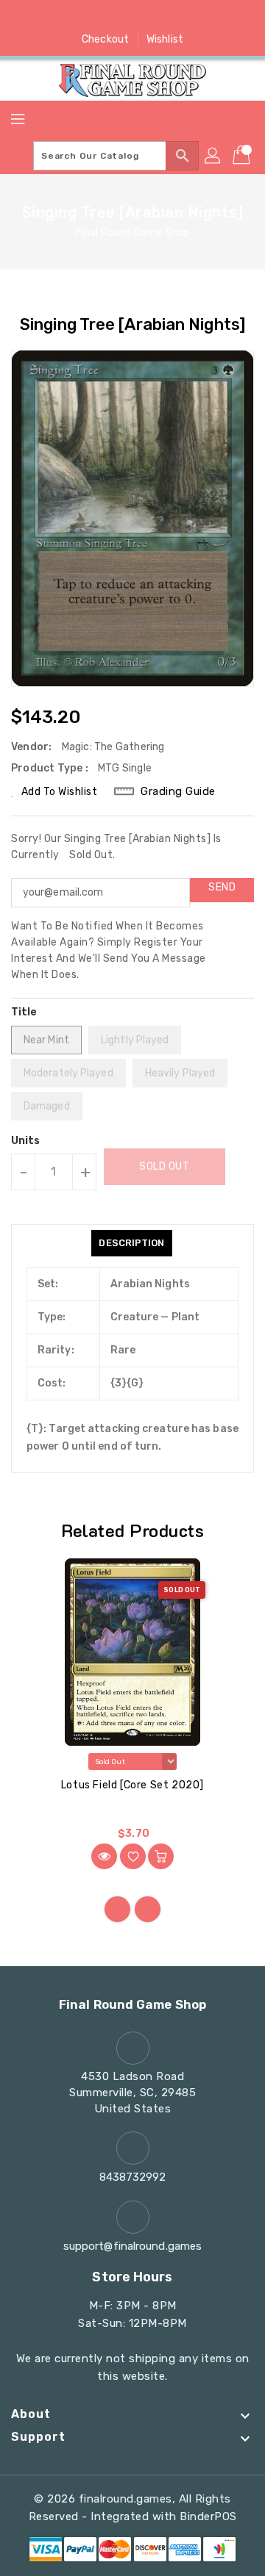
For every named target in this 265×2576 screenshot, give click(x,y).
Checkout (105, 39)
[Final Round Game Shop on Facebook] (77, 17)
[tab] (131, 1243)
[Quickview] (104, 1856)
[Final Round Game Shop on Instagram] (132, 17)
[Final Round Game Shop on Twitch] (188, 17)
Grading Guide (178, 791)
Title (24, 1012)
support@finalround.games (132, 2246)
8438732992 (133, 2177)
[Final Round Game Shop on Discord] (160, 17)
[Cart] (243, 156)
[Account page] (213, 156)
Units (26, 1141)
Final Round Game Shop (132, 233)
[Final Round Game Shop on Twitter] (105, 17)
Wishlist (165, 39)
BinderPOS (208, 2516)
